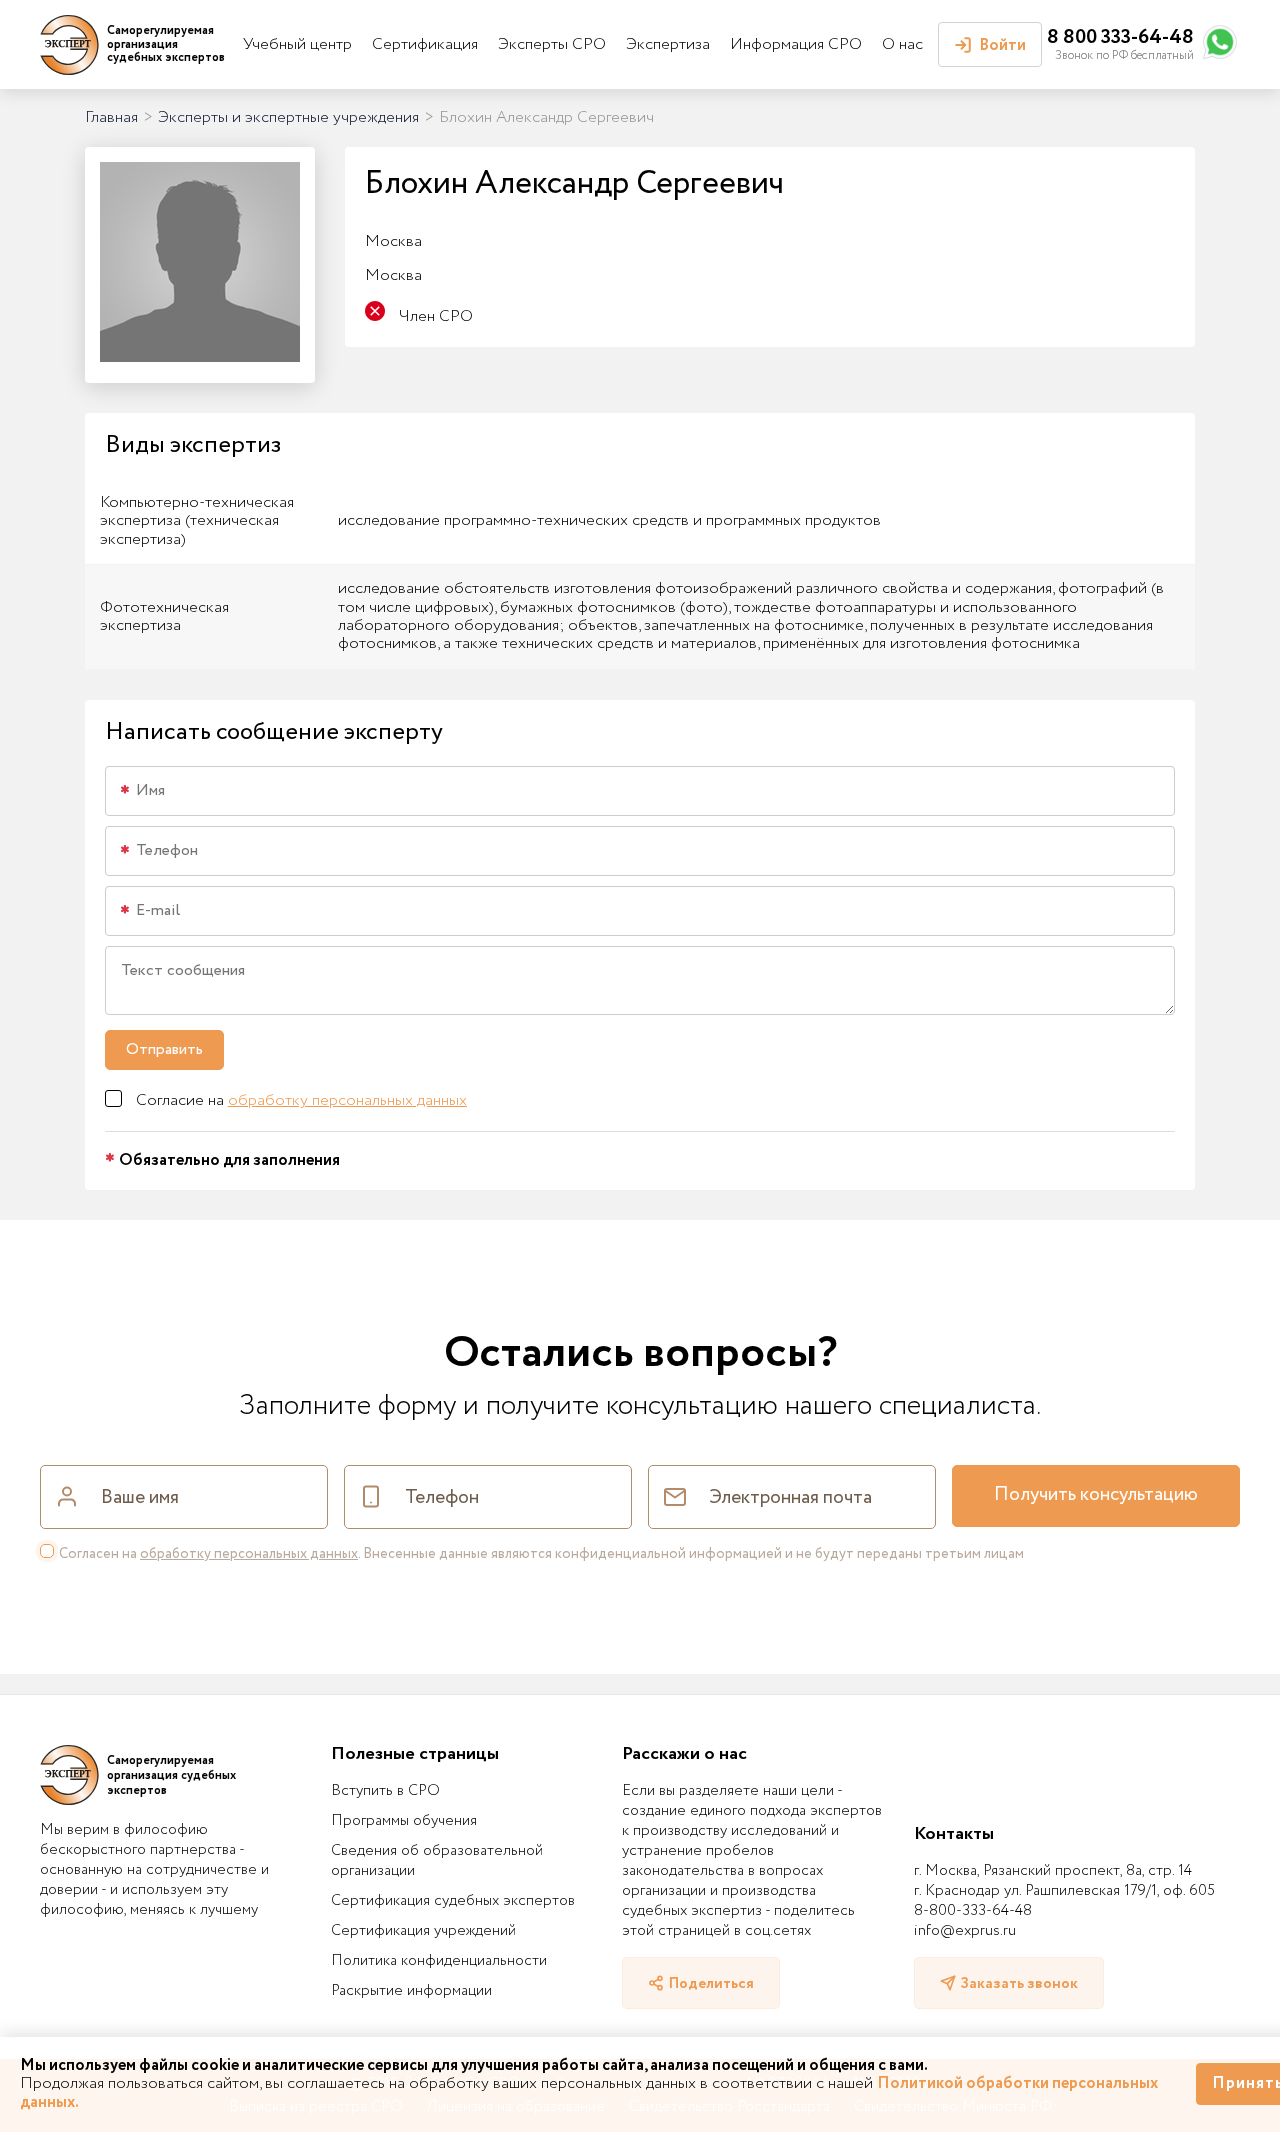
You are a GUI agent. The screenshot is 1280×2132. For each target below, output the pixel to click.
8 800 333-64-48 (1120, 37)
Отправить (164, 1049)
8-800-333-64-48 (973, 1911)
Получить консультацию (1096, 1495)
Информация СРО (796, 44)
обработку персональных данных (347, 1100)
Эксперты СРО (552, 44)
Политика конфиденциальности (439, 1961)
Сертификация (425, 44)
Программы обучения (404, 1821)
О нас (902, 44)
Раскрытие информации (411, 1991)
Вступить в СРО (385, 1791)
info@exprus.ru (965, 1931)
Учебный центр (297, 44)
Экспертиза (668, 44)
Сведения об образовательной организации (437, 1861)
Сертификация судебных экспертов (453, 1901)
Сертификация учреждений (423, 1931)
